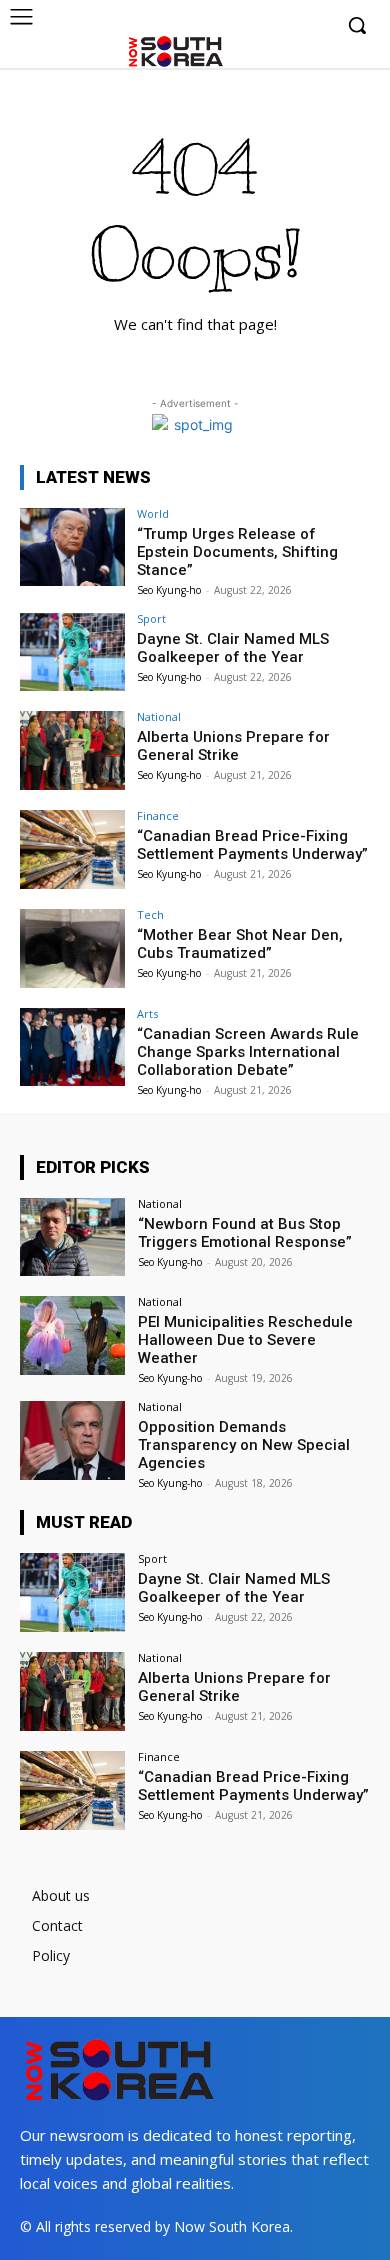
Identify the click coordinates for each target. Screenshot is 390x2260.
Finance (158, 815)
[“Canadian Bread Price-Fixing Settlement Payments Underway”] (72, 849)
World (153, 513)
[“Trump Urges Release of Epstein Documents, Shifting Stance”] (72, 547)
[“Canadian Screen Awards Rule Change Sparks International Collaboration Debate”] (72, 1047)
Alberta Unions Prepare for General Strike (233, 746)
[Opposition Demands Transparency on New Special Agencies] (72, 1440)
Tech (150, 914)
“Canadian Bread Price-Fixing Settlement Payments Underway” (252, 845)
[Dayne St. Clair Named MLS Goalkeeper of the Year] (72, 652)
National (159, 716)
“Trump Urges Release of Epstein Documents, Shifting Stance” (237, 552)
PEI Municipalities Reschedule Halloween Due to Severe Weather (245, 1340)
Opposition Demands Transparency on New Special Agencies (244, 1445)
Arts (147, 1013)
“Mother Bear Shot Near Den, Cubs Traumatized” (240, 944)
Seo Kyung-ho (169, 590)
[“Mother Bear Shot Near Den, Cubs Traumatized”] (72, 948)
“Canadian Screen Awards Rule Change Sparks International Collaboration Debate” (248, 1052)
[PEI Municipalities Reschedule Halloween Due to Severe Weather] (72, 1335)
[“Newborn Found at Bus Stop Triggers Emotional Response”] (72, 1237)
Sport (151, 618)
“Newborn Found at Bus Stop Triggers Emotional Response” (245, 1233)
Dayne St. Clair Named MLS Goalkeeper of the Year (233, 648)
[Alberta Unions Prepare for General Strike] (72, 750)
